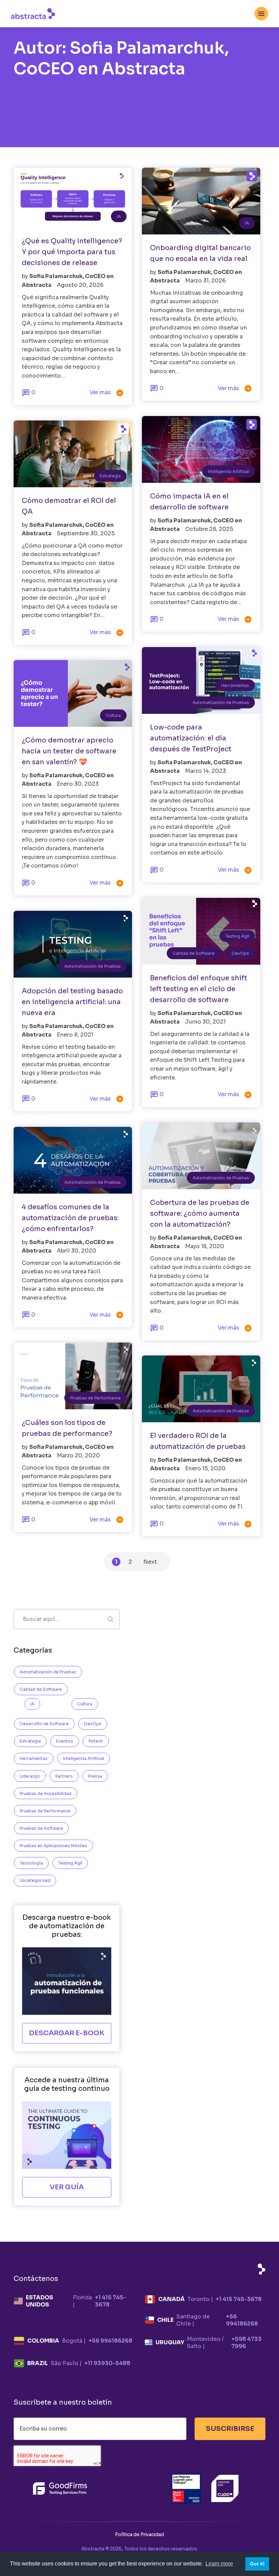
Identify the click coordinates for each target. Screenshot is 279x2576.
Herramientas (235, 685)
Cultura (113, 715)
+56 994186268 (242, 2320)
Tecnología (31, 1863)
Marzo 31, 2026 (205, 281)
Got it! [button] (257, 2564)
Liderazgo (30, 1776)
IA (119, 217)
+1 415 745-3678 (111, 2301)
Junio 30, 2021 (205, 1022)
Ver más (107, 393)
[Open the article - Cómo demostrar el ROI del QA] (73, 454)
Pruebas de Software (41, 1828)
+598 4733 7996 (247, 2343)
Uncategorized (35, 1880)
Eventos (65, 1741)
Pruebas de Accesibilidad (46, 1793)
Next (150, 1562)
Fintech (96, 1741)
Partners (64, 1776)
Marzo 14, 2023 (206, 771)
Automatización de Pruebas (221, 702)
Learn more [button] (219, 2564)
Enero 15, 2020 (205, 1468)
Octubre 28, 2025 (209, 529)
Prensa (95, 1776)
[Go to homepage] (33, 13)
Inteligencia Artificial (228, 471)
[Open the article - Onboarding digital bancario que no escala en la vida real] (201, 201)
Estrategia (110, 476)
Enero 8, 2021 (75, 1035)
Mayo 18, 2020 (205, 1246)
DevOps (240, 953)
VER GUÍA (67, 2187)
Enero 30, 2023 (78, 784)
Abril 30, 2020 (77, 1251)
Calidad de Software (194, 953)
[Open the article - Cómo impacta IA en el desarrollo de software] (201, 449)
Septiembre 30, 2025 (86, 533)
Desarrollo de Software (44, 1724)
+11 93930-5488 (107, 2363)
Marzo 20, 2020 (78, 1455)
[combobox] (261, 14)
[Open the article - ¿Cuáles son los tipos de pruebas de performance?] (73, 1376)
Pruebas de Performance (95, 1398)
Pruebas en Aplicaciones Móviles (53, 1846)
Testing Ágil (237, 936)
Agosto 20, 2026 (80, 285)
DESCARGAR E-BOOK (67, 2033)
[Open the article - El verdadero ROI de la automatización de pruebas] (201, 1389)
